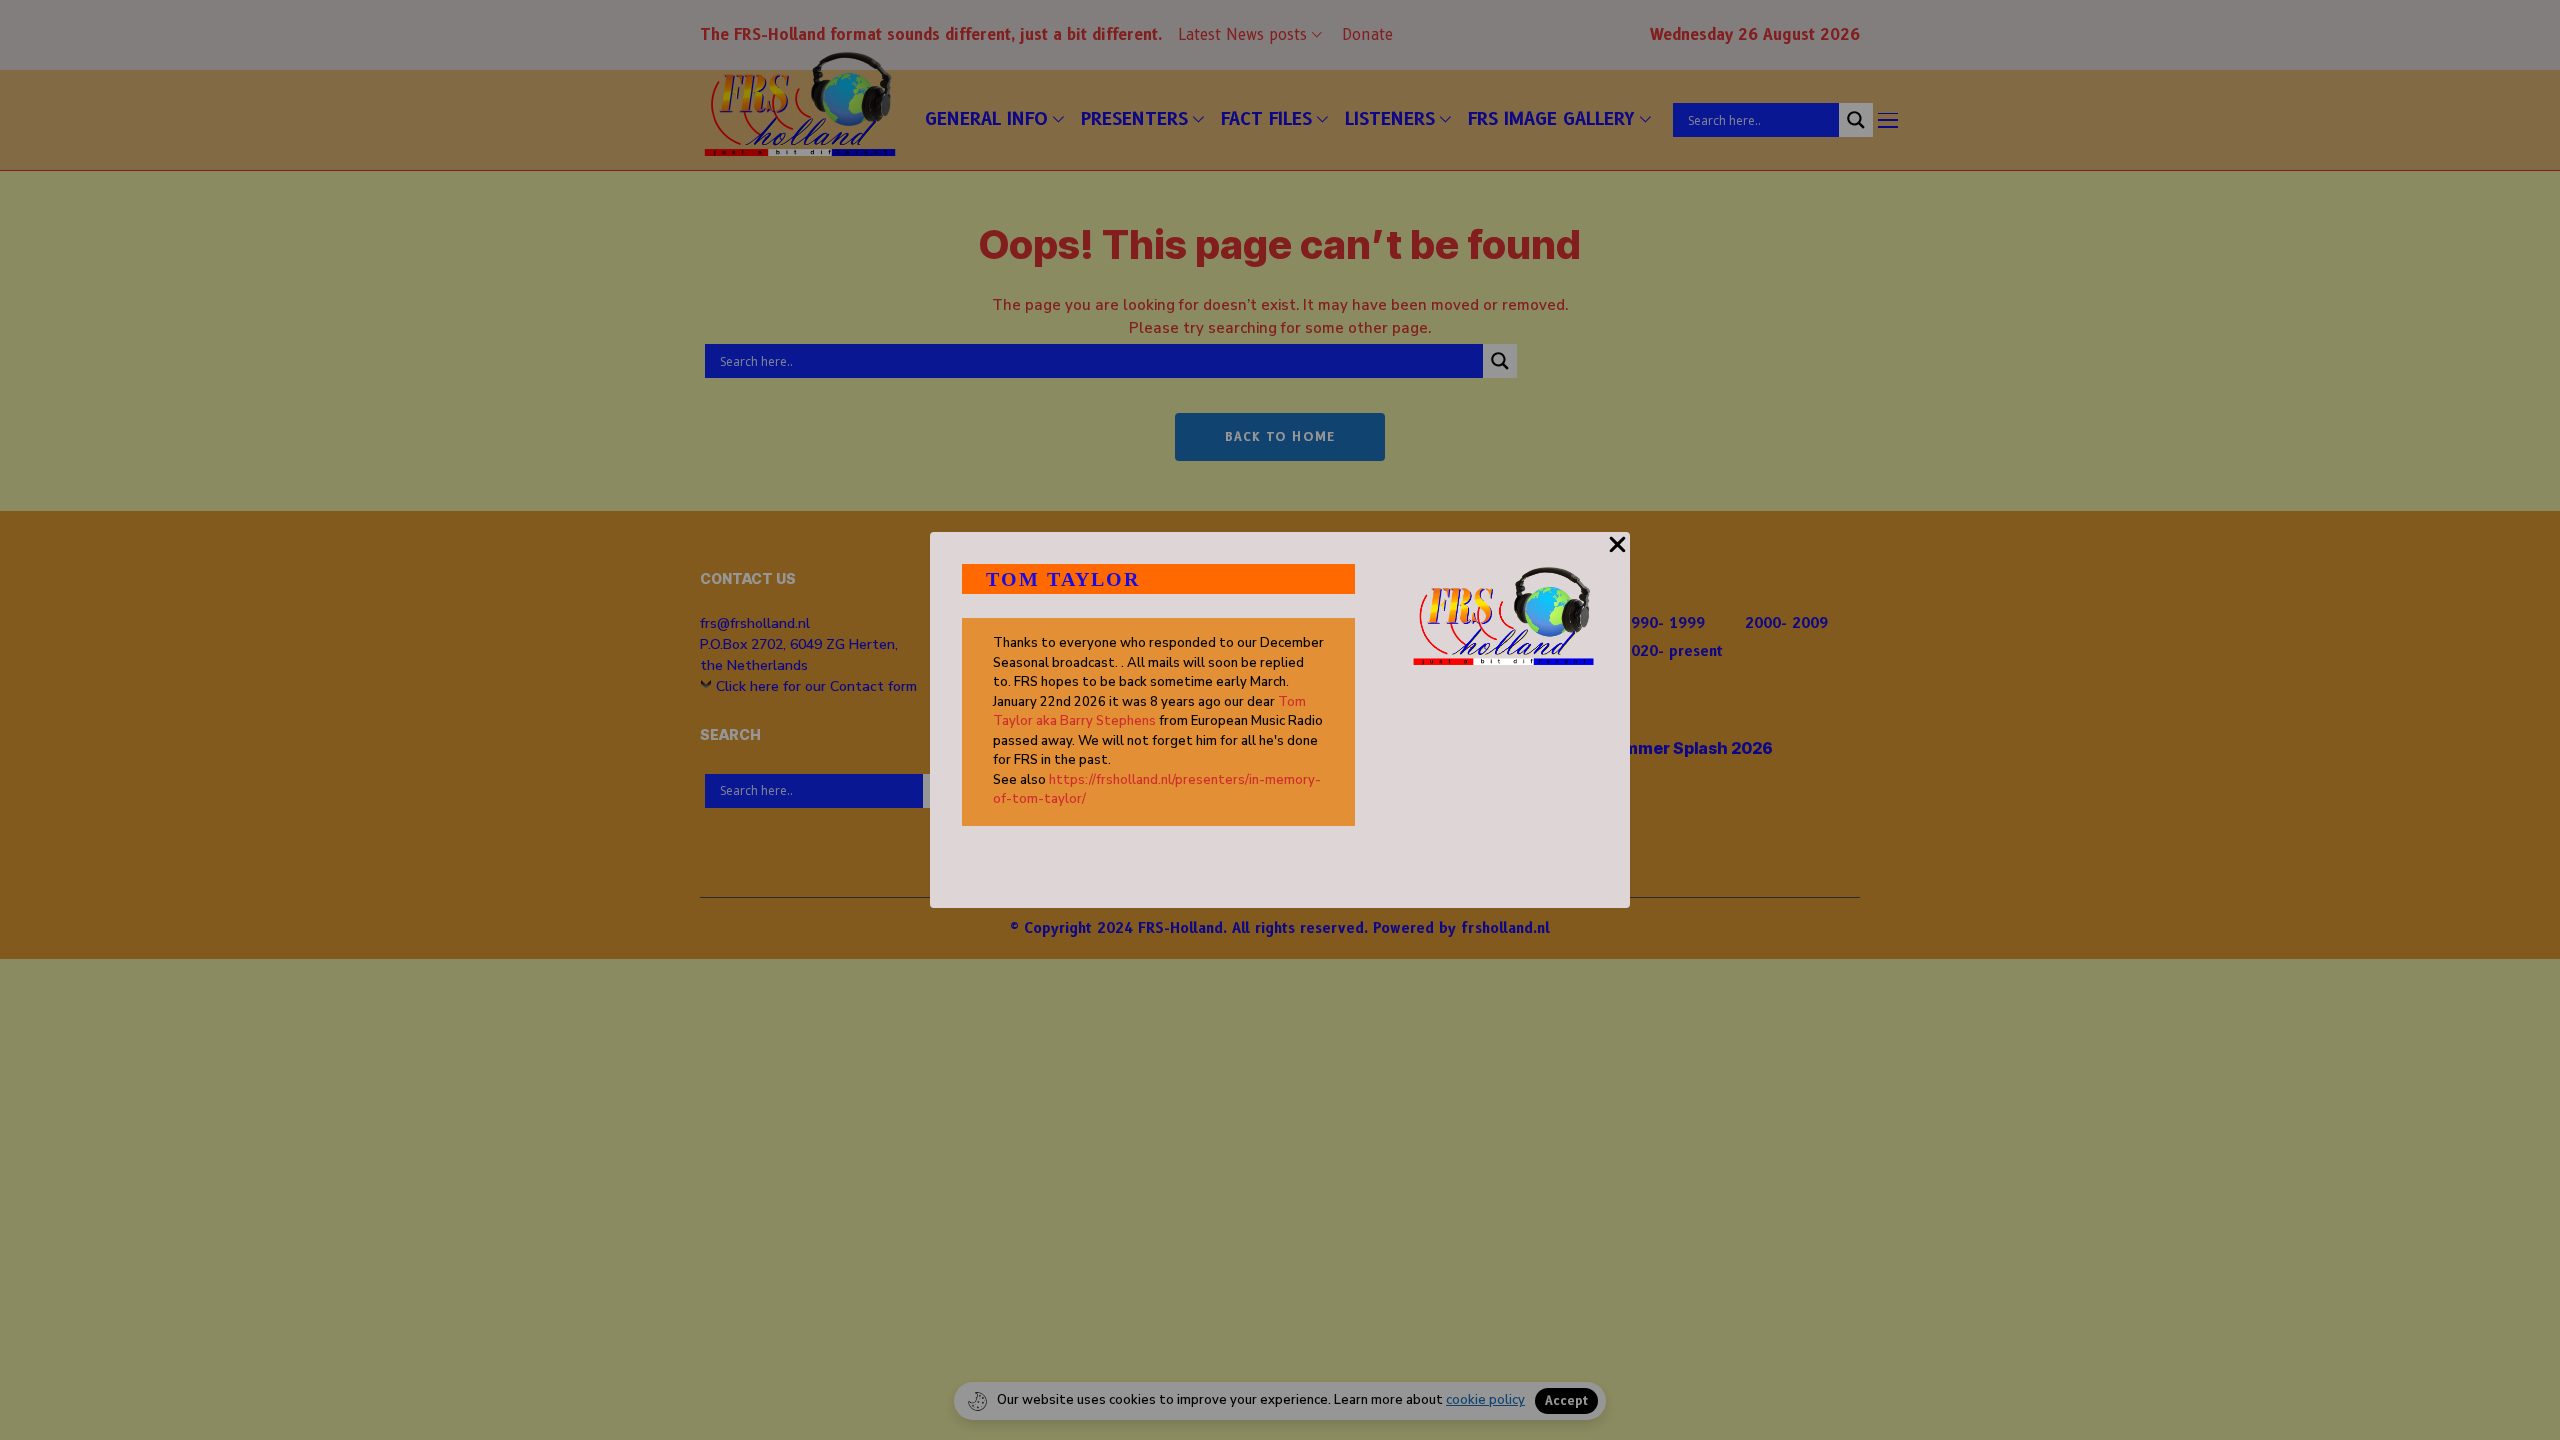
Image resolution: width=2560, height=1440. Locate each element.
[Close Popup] (1617, 556)
